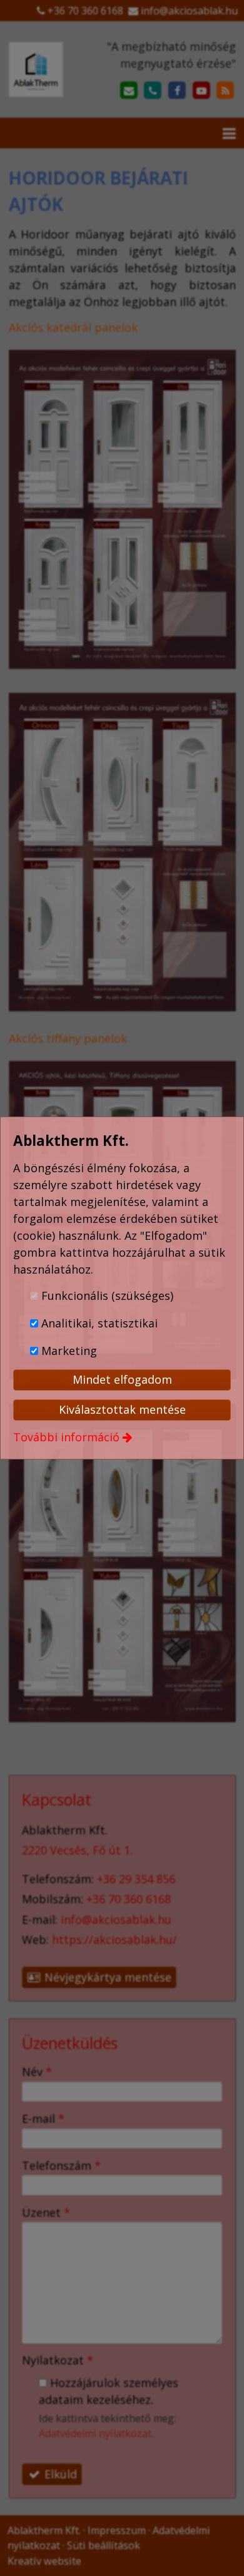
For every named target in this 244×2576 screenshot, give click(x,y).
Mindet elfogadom (122, 1379)
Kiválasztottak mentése (122, 1409)
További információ (66, 1437)
